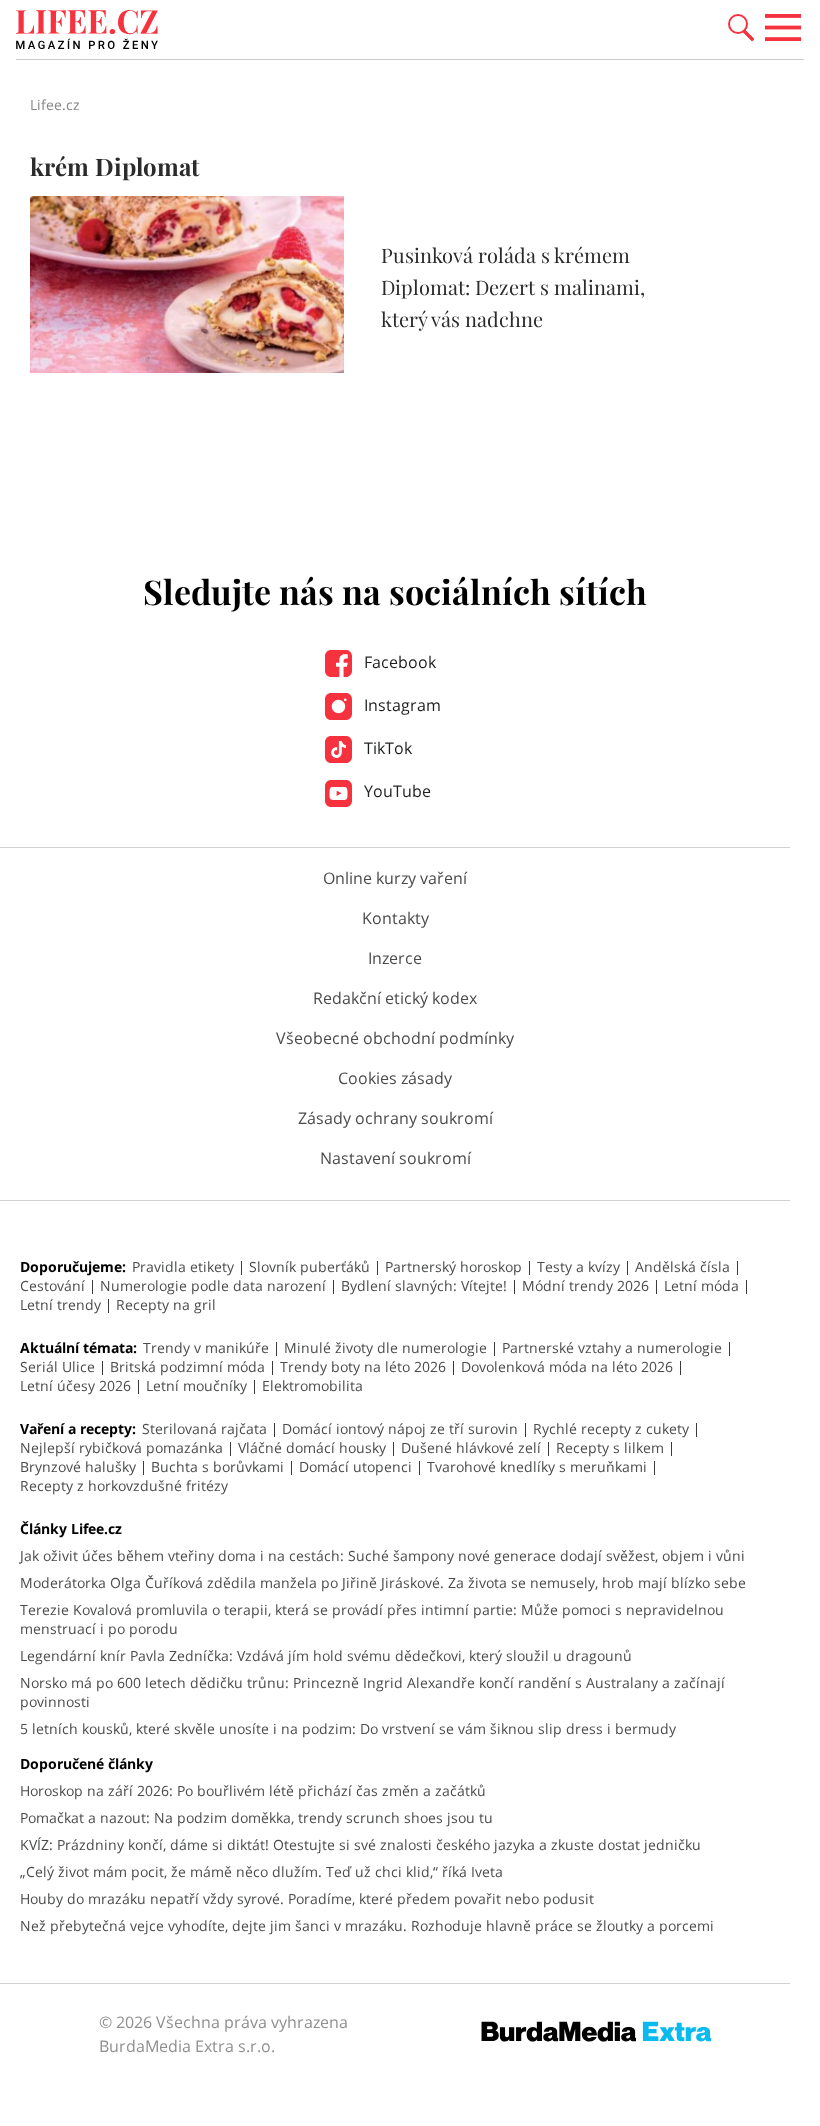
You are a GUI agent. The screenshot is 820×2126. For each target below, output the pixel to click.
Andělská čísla (682, 1266)
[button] (741, 26)
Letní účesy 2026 (75, 1385)
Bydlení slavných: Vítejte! (424, 1285)
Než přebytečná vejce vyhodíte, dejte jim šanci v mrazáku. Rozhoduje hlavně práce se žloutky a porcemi (367, 1925)
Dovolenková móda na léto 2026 (567, 1366)
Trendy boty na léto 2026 (363, 1366)
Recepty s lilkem (610, 1447)
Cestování (52, 1285)
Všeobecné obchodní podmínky (395, 1038)
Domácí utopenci (355, 1466)
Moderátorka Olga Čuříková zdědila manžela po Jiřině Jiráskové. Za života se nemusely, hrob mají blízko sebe (383, 1582)
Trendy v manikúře (206, 1347)
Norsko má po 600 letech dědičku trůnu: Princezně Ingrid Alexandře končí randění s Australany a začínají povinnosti (372, 1692)
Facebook (398, 662)
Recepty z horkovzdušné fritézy (124, 1485)
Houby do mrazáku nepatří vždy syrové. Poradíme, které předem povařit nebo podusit (307, 1898)
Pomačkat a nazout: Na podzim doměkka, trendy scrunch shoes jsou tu (256, 1817)
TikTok (386, 748)
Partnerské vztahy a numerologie (612, 1347)
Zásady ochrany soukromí (395, 1118)
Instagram (400, 705)
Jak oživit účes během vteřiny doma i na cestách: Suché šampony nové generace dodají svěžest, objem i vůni (382, 1555)
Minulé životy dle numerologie (385, 1347)
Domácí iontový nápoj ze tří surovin (400, 1428)
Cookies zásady (395, 1078)
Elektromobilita (312, 1385)
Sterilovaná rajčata (204, 1428)
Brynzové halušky (78, 1466)
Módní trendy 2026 (585, 1285)
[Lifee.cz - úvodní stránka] (87, 32)
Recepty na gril (166, 1304)
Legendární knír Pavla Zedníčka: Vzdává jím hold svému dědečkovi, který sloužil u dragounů (326, 1655)
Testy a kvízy (578, 1266)
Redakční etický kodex (395, 998)
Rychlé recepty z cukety (611, 1428)
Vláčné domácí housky (312, 1447)
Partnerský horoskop (453, 1266)
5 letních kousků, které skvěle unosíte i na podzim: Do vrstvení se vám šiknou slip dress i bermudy (348, 1728)
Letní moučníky (196, 1385)
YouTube (395, 791)
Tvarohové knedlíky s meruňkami (537, 1466)
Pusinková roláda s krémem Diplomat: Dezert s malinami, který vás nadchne (513, 286)
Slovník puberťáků (309, 1266)
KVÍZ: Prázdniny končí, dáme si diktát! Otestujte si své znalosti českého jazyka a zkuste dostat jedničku (360, 1844)
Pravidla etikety (183, 1266)
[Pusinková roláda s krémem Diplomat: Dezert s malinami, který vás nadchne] (187, 367)
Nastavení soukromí (395, 1158)
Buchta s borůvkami (217, 1466)
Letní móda (701, 1285)
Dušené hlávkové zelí (471, 1447)
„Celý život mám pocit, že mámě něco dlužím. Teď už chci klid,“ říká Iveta (261, 1871)
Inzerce (395, 958)
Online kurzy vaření (395, 878)
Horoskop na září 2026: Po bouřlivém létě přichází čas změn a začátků (253, 1790)
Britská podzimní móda (187, 1366)
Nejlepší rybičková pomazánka (121, 1447)
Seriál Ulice (57, 1366)
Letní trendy (60, 1304)
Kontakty (395, 918)
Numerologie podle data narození (213, 1285)
